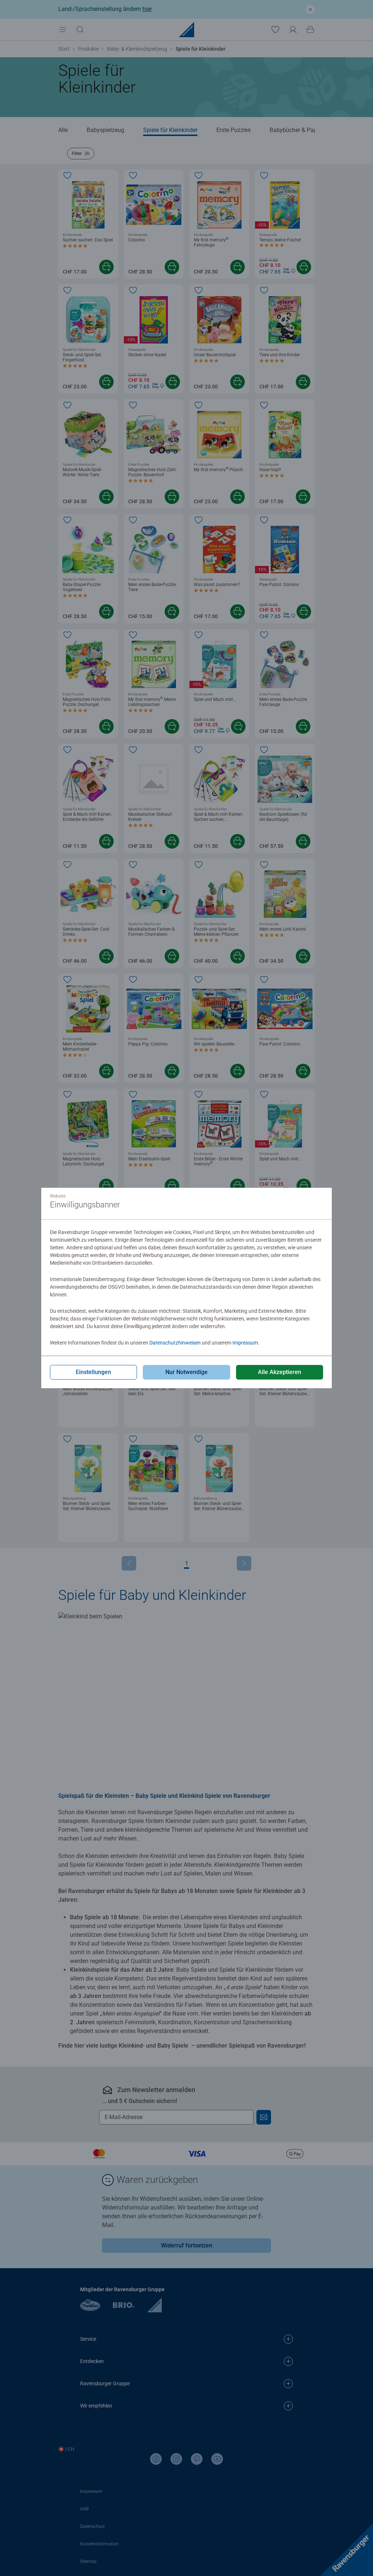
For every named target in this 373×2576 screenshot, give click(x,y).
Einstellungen (93, 1372)
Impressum (245, 1343)
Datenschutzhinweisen (175, 1343)
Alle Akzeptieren (280, 1372)
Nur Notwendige (186, 1372)
